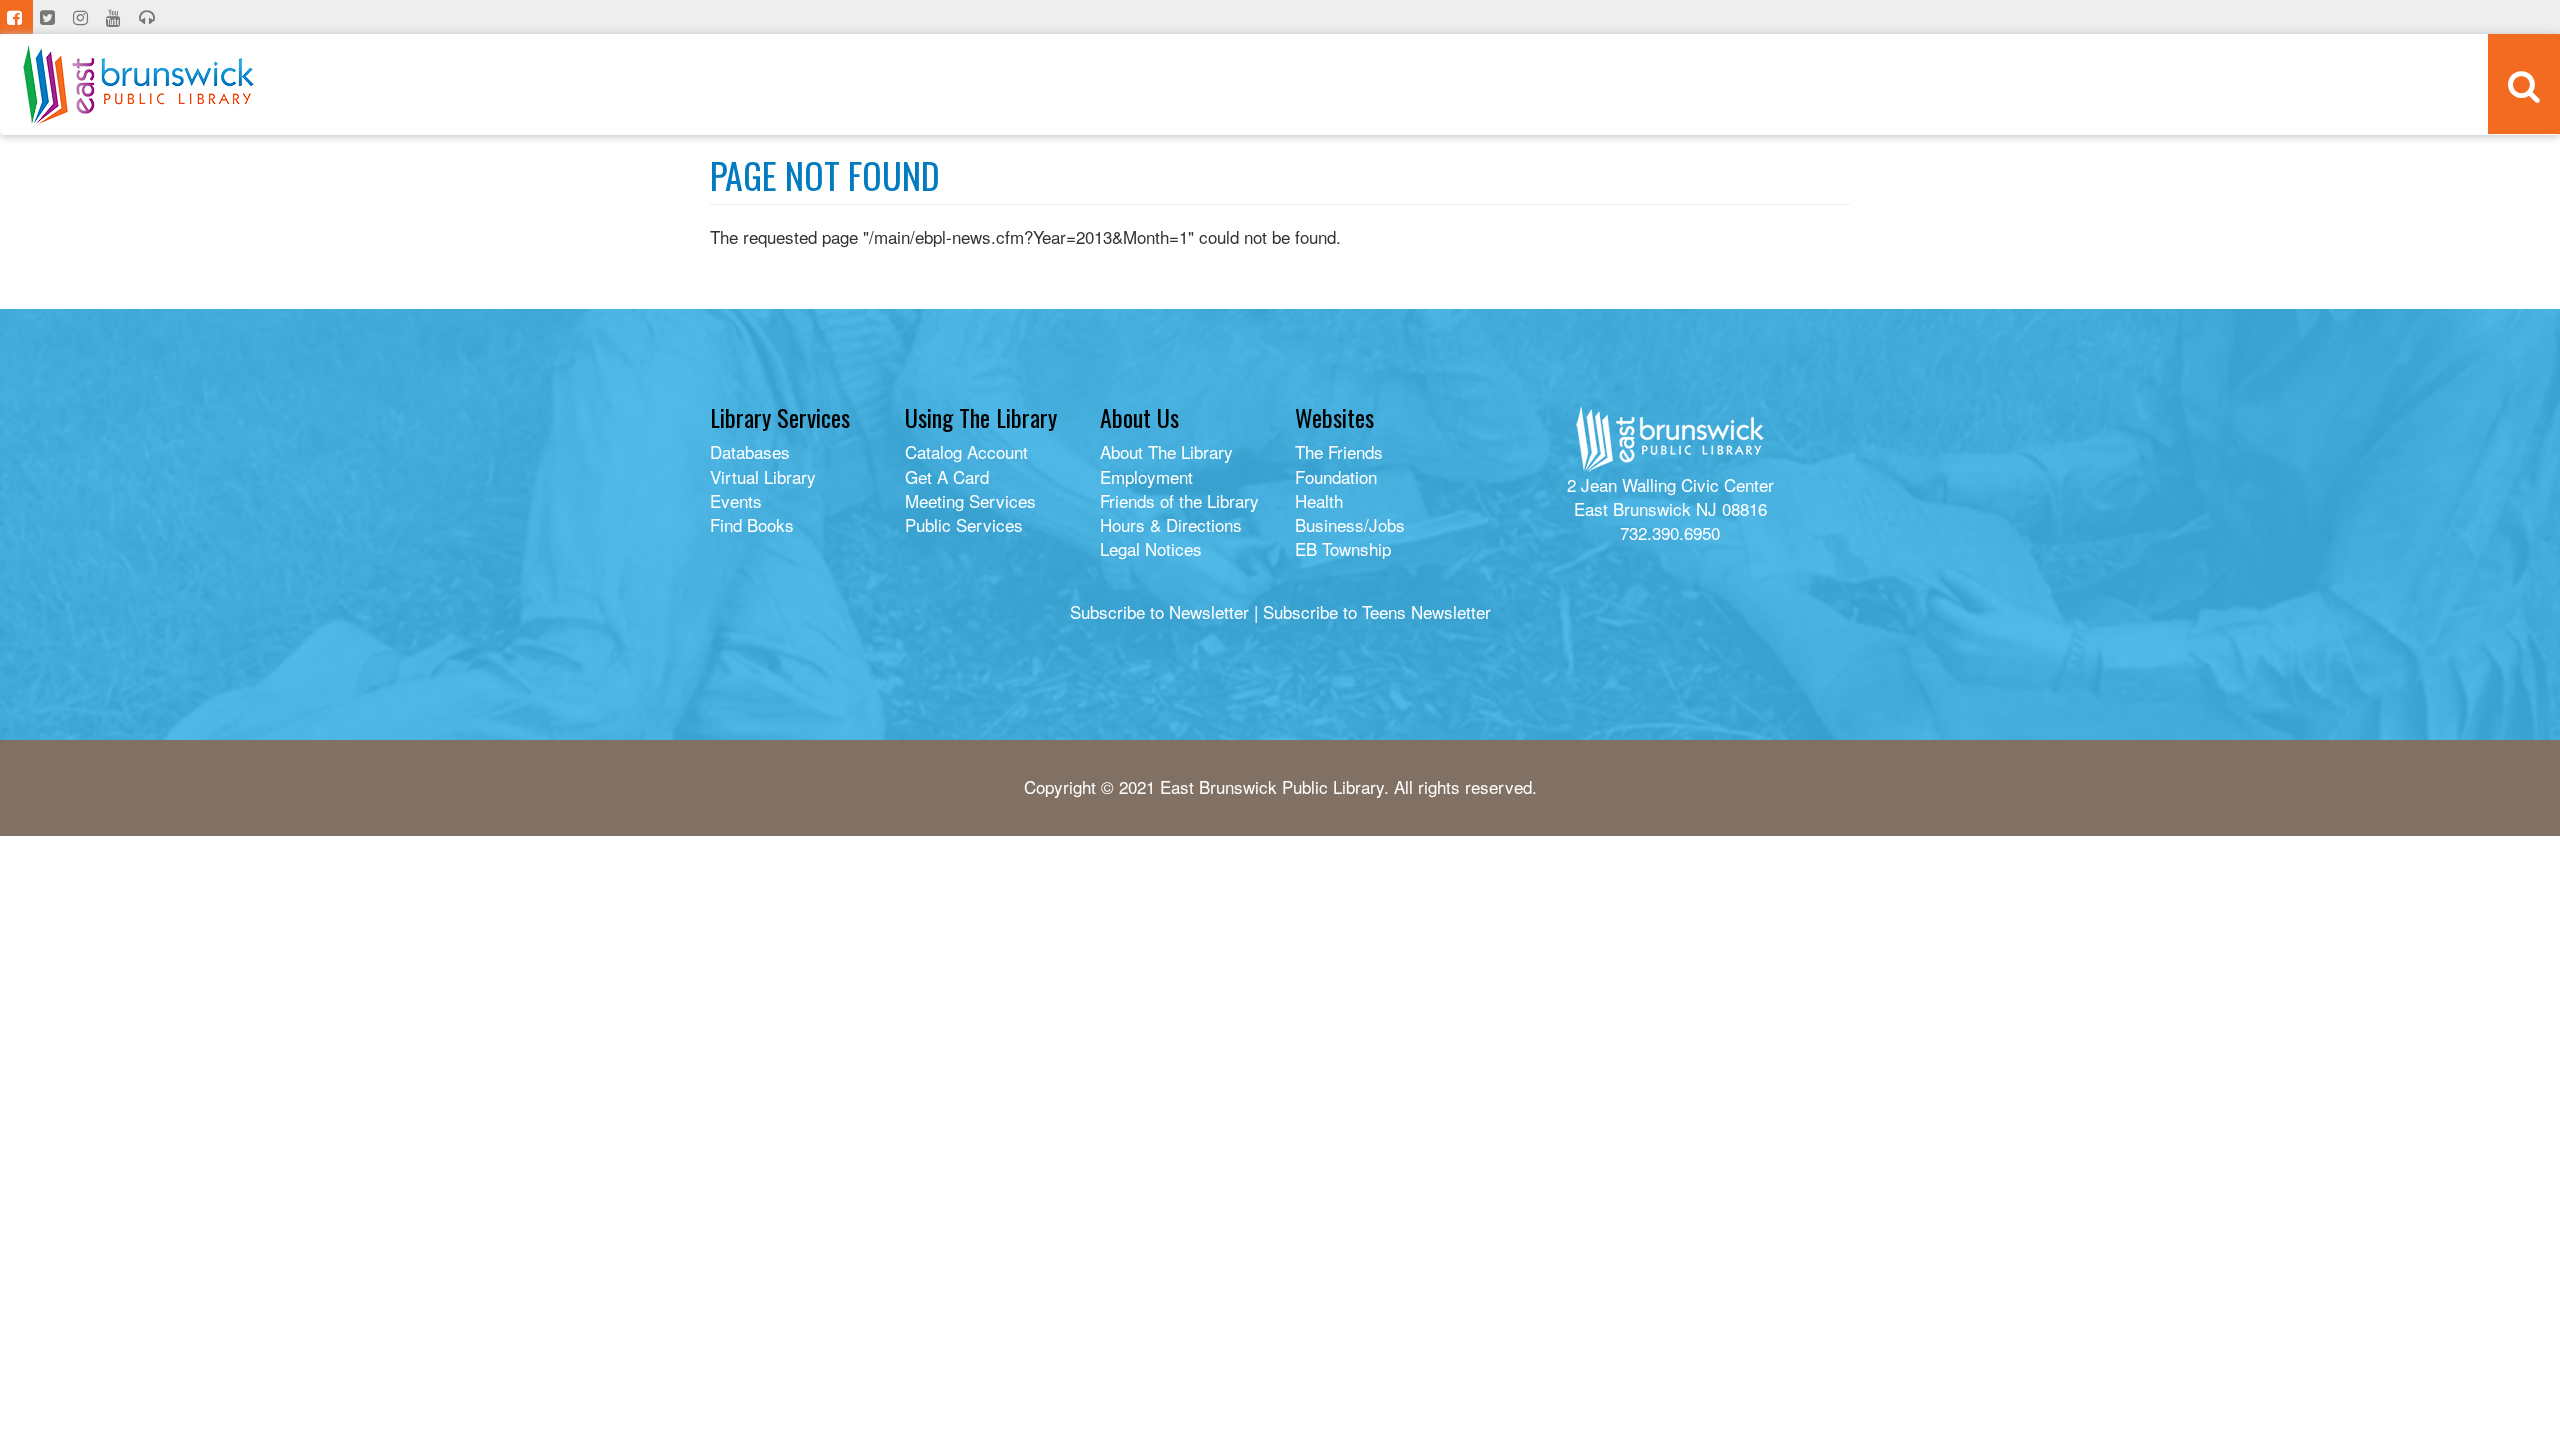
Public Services (964, 524)
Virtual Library (763, 476)
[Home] (138, 84)
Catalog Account (966, 451)
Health (1319, 500)
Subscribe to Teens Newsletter (1377, 611)
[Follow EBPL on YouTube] (115, 17)
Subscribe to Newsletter (1159, 611)
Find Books (752, 524)
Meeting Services (970, 500)
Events (736, 500)
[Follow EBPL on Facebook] (16, 17)
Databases (750, 451)
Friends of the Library (1179, 500)
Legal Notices (1151, 548)
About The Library (1166, 451)
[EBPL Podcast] (149, 17)
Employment (1146, 476)
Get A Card (947, 476)
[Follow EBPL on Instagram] (82, 17)
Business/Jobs (1350, 524)
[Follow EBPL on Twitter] (49, 17)
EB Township (1343, 548)
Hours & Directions (1171, 524)
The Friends (1339, 451)
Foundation (1336, 476)
